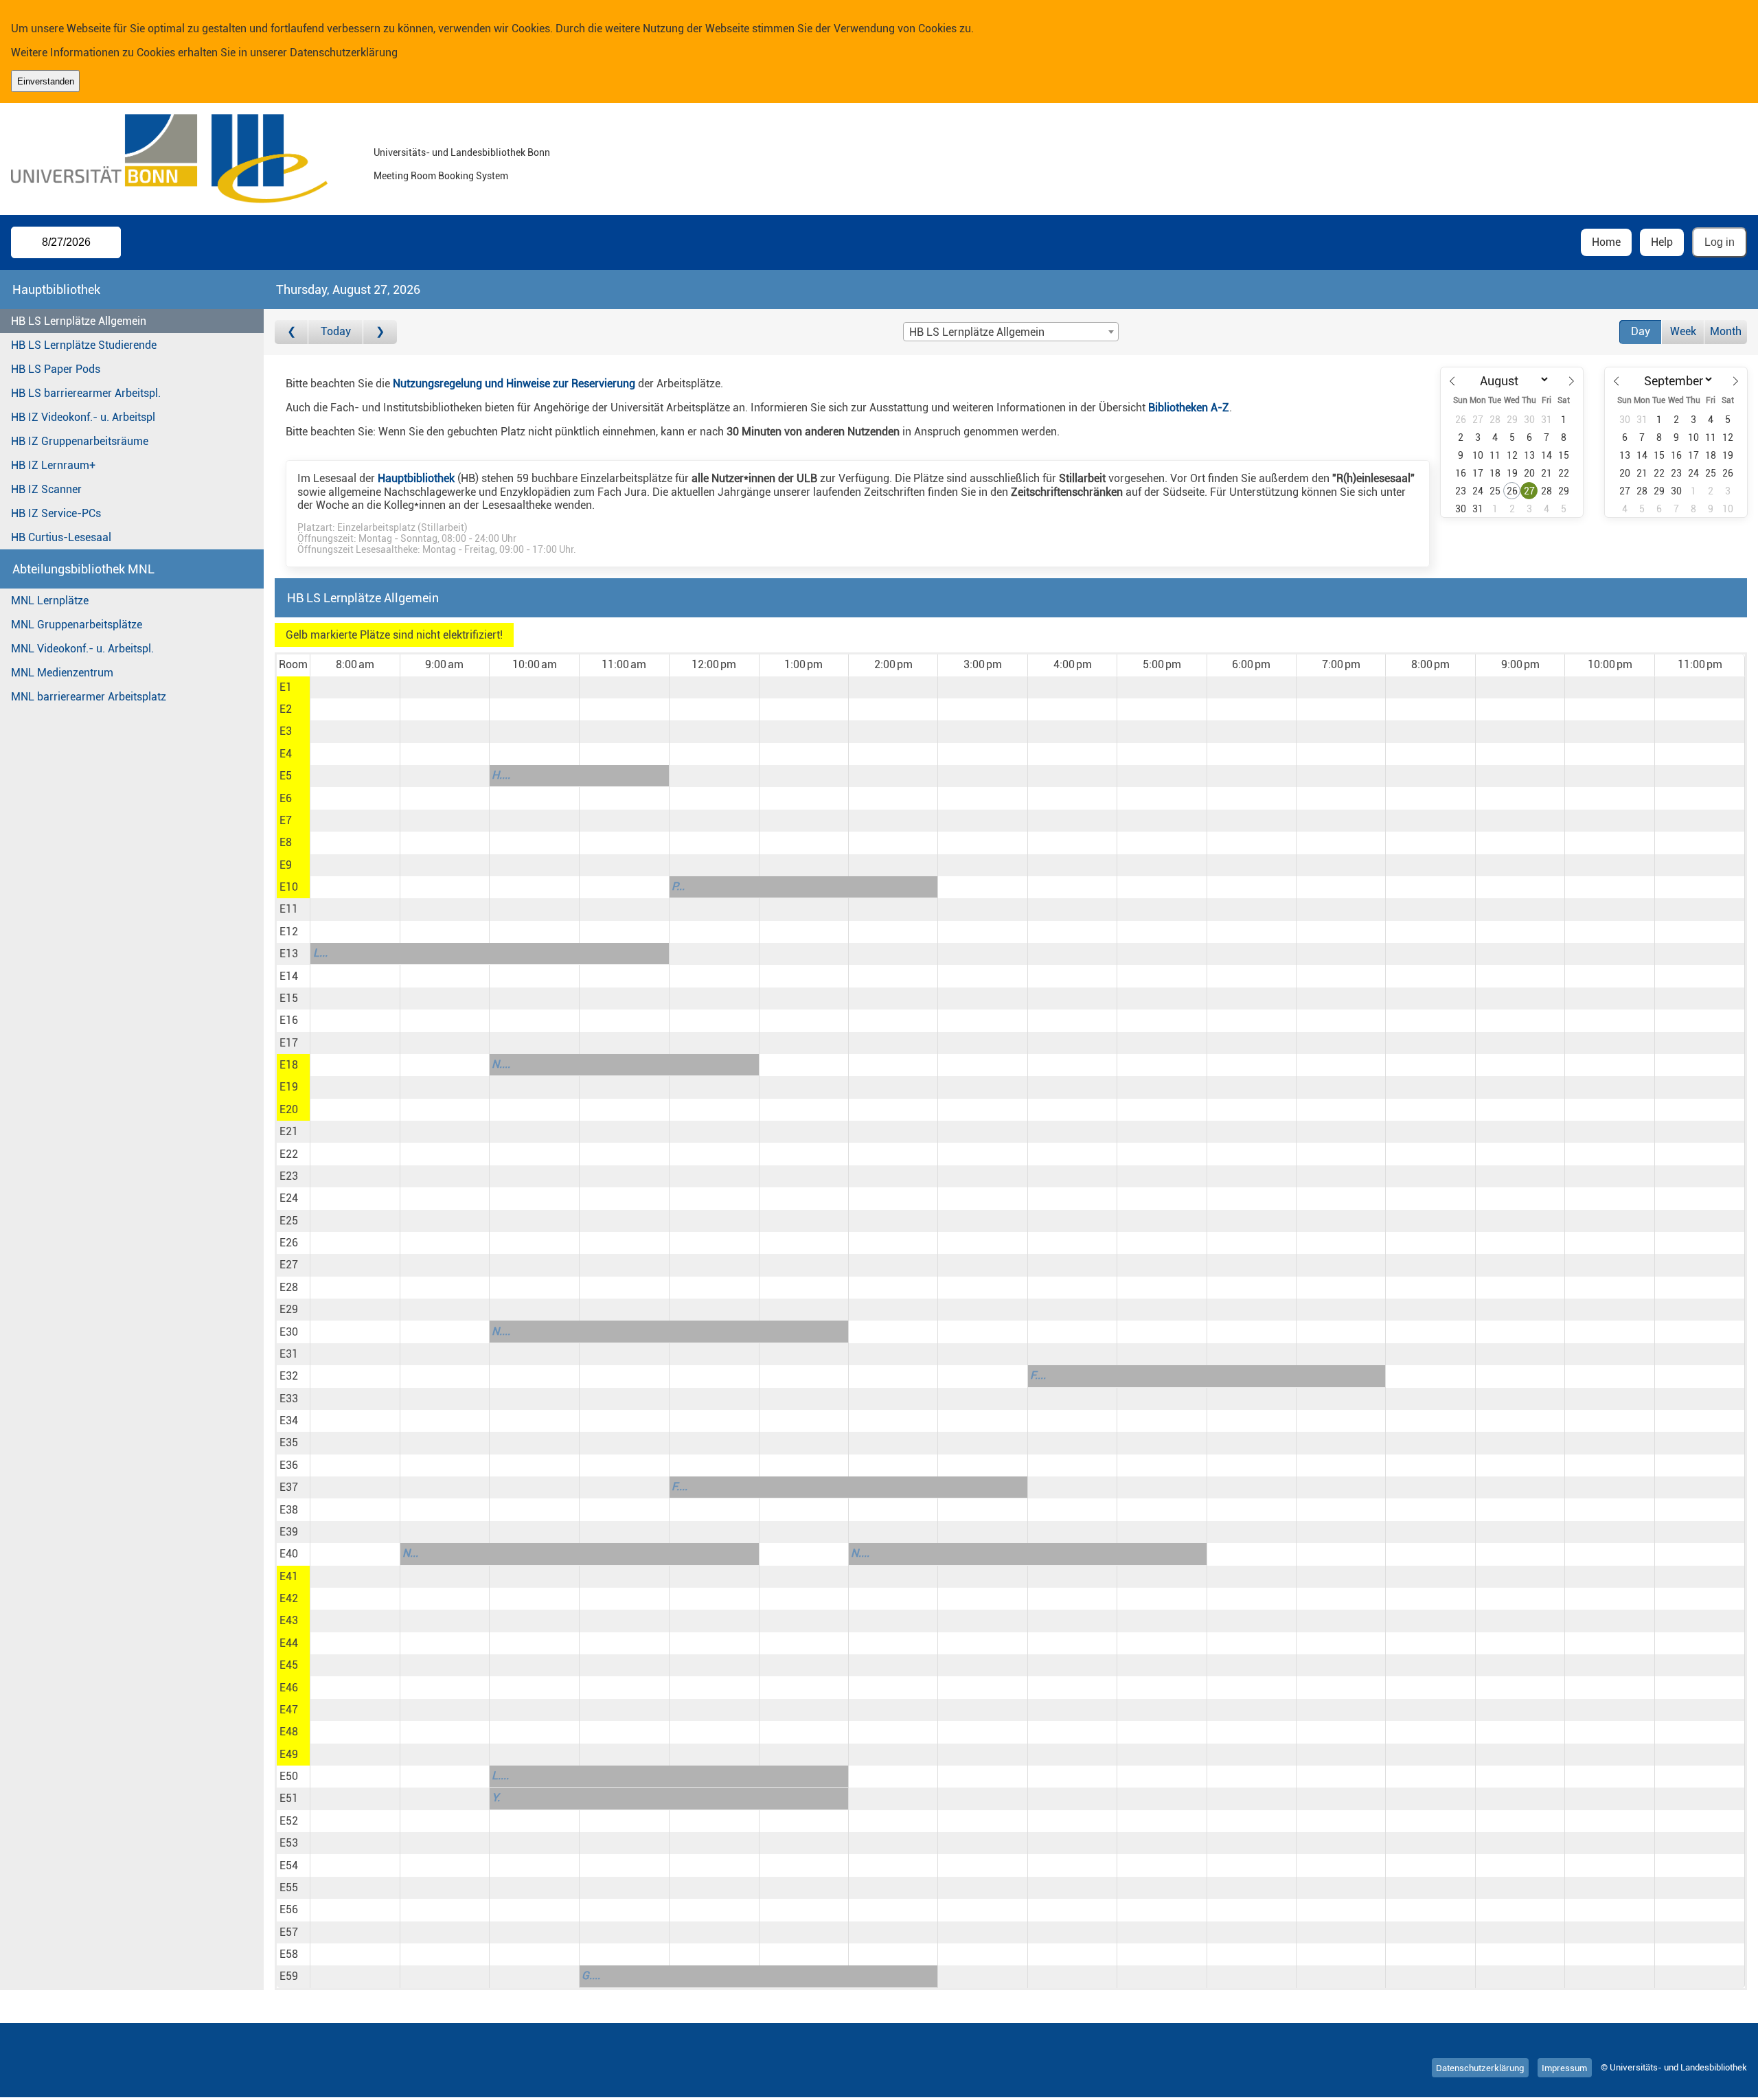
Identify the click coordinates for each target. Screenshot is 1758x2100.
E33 (289, 1399)
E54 (289, 1865)
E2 (286, 709)
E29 (289, 1309)
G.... (591, 1975)
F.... (1038, 1375)
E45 (289, 1665)
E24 (289, 1198)
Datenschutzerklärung (344, 53)
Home (1606, 242)
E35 (289, 1442)
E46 (289, 1688)
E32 (289, 1376)
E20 (289, 1109)
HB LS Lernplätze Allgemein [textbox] (977, 332)
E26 (289, 1243)
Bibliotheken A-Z (1189, 408)
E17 (289, 1043)
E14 (289, 976)
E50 (289, 1776)
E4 (286, 754)
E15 (289, 998)
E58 (289, 1954)
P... (678, 886)
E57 (289, 1932)
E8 (286, 842)
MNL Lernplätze (50, 601)
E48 (289, 1732)
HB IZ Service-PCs (56, 513)
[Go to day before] (292, 332)
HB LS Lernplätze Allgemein (79, 321)
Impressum (1564, 2067)
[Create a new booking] (355, 687)
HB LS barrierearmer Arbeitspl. (86, 393)
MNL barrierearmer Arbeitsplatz (89, 697)
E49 (289, 1754)
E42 (289, 1598)
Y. (496, 1797)
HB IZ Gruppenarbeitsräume (80, 441)
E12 (289, 932)
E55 (289, 1887)
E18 (289, 1065)
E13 (289, 954)
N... (410, 1553)
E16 (289, 1020)
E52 (289, 1821)
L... (320, 953)
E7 (286, 820)
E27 (289, 1265)
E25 (289, 1221)
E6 (286, 798)
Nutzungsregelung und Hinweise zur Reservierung (514, 384)
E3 (286, 731)
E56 (289, 1909)
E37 (289, 1487)
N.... (501, 1064)
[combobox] (1011, 332)
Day (1641, 331)
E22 (289, 1154)
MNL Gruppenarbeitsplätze (77, 625)
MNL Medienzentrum (62, 673)
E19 (289, 1087)
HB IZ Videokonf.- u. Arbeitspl (83, 417)
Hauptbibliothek (416, 478)
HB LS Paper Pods (56, 369)
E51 (289, 1798)
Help (1662, 242)
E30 (289, 1332)
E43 (289, 1620)
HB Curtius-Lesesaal (61, 537)
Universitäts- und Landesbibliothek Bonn (462, 153)
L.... (500, 1776)
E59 (289, 1976)
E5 (286, 776)
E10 (289, 887)
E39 (289, 1532)
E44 (289, 1643)
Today (336, 331)
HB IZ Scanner (46, 489)
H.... (501, 775)
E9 (286, 865)
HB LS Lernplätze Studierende (84, 345)
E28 (289, 1287)
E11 (289, 909)
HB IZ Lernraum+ (53, 465)
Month (1726, 331)
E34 (289, 1420)
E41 (289, 1576)
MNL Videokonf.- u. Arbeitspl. (82, 649)
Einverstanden (46, 81)
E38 (289, 1510)
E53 (289, 1843)
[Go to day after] (380, 332)
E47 (289, 1710)
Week (1683, 331)
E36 (289, 1465)
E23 (289, 1176)
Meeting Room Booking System (441, 176)
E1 (286, 687)
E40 (289, 1554)
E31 (289, 1354)
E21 (289, 1131)
